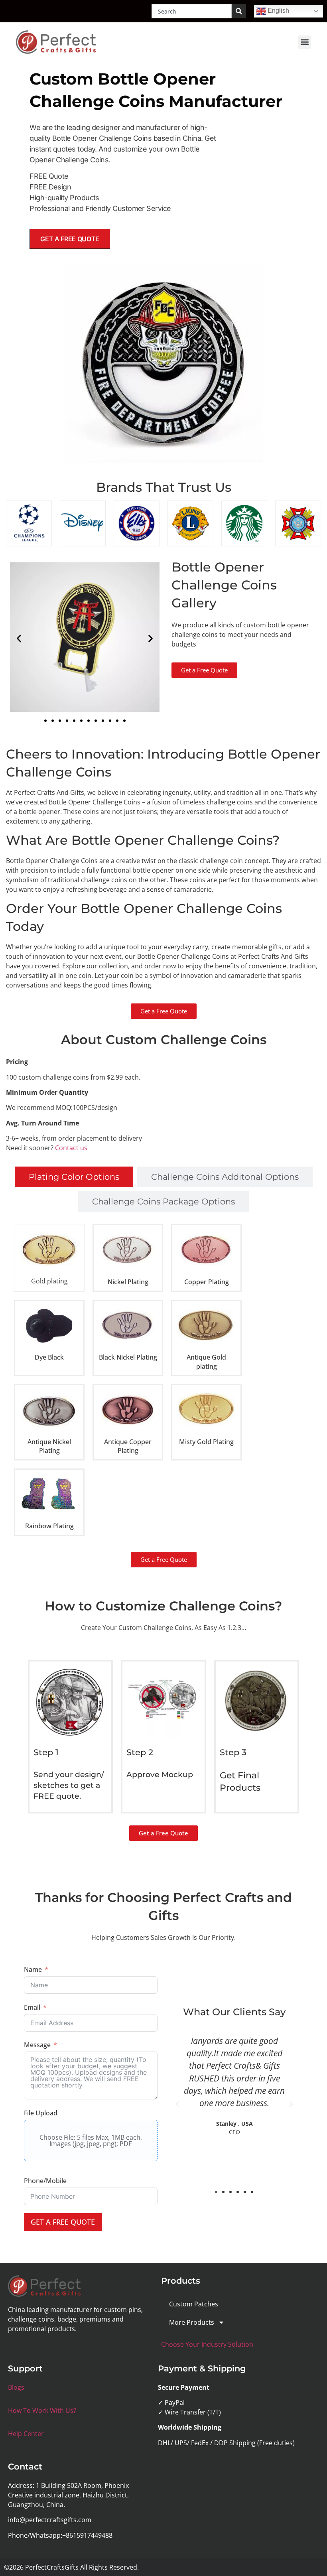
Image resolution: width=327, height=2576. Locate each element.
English (278, 11)
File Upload (41, 2113)
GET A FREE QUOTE (63, 2222)
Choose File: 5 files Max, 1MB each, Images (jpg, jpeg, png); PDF (91, 2140)
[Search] (239, 11)
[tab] (74, 1177)
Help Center (26, 2434)
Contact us (71, 1148)
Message (37, 2045)
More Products (192, 2322)
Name (33, 1969)
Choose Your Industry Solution (207, 2344)
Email (32, 2007)
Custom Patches (194, 2304)
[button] (304, 42)
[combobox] (192, 11)
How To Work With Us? (42, 2410)
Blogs (16, 2387)
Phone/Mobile (45, 2181)
